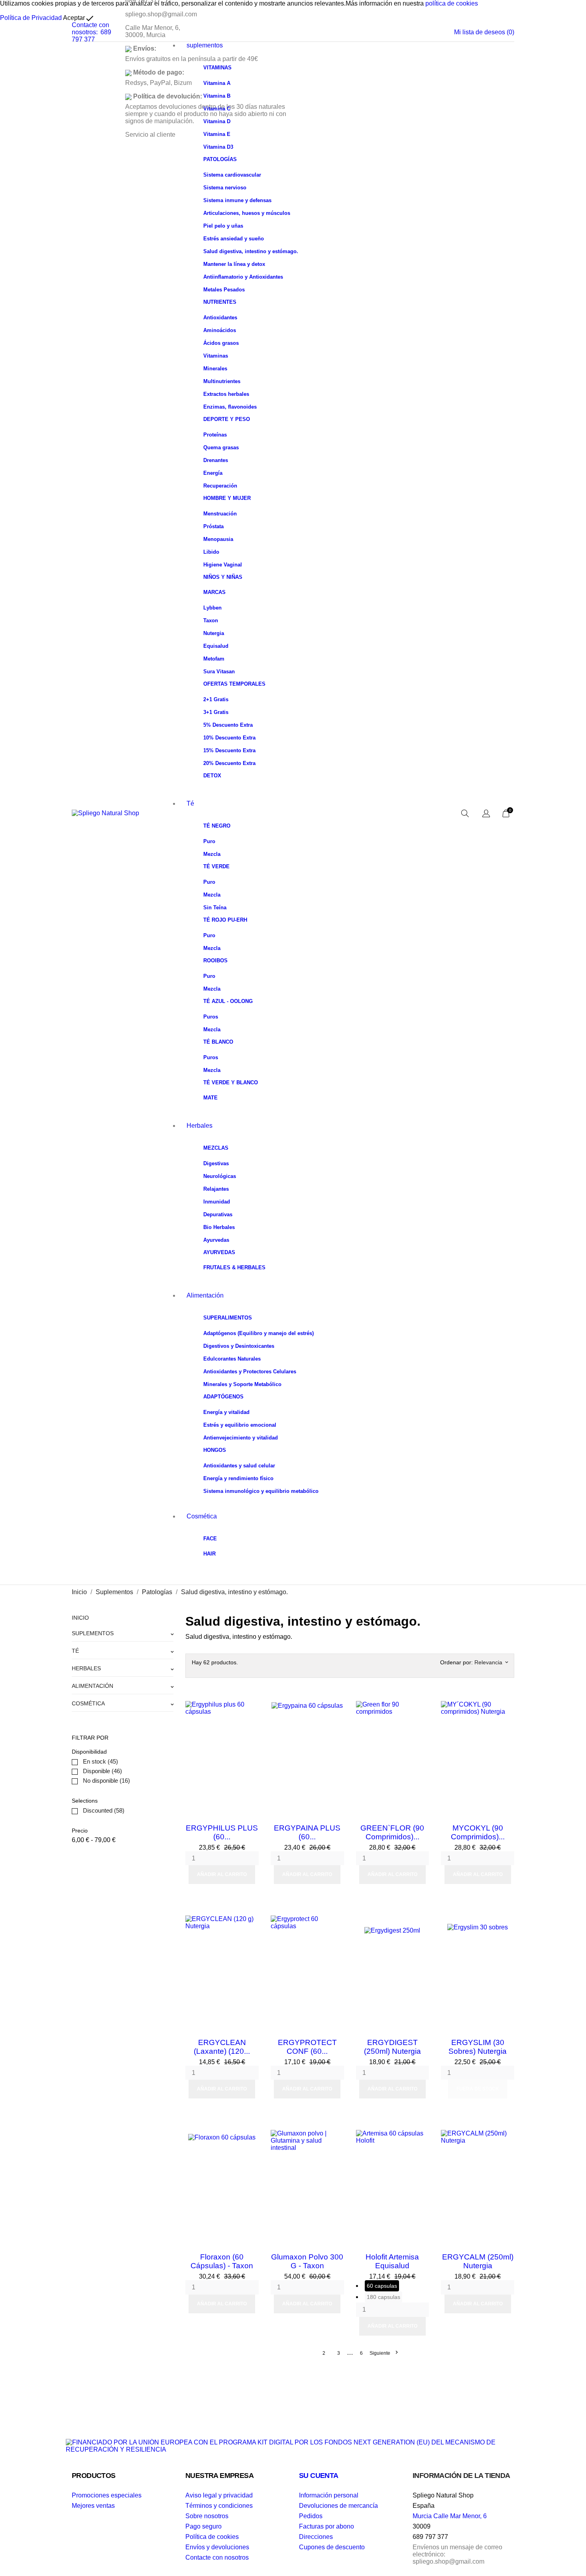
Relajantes (216, 1189)
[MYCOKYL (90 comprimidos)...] (506, 1709)
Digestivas (216, 1163)
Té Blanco (218, 1042)
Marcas (214, 592)
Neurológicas (220, 1176)
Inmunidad (217, 1202)
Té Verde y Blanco (231, 1083)
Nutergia (214, 633)
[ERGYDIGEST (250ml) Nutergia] (421, 1923)
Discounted (104, 1810)
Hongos (215, 1450)
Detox (212, 776)
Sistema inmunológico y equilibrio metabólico (261, 1491)
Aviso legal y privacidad (219, 2495)
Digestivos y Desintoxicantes (239, 1346)
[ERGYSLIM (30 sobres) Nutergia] (506, 1923)
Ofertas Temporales (234, 684)
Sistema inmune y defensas (237, 200)
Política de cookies (212, 2537)
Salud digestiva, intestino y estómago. (251, 251)
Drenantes (216, 460)
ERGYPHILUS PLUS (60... (222, 1832)
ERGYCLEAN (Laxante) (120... (222, 2047)
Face (210, 1539)
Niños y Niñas (223, 577)
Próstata (213, 526)
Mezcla (212, 854)
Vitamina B (217, 96)
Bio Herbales (219, 1227)
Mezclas (216, 1148)
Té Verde (216, 866)
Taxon (211, 620)
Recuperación (220, 486)
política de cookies (452, 3)
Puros (211, 1017)
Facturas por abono (326, 2526)
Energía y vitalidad (226, 1412)
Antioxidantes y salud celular (239, 1466)
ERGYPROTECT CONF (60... (307, 2047)
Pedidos (311, 2516)
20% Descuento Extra (229, 763)
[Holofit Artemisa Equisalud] (421, 2138)
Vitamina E (217, 134)
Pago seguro (204, 2526)
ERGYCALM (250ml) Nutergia (478, 2261)
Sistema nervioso (225, 188)
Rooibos (215, 961)
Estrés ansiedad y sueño (234, 239)
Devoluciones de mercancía (338, 2506)
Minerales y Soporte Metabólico (242, 1384)
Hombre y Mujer (227, 498)
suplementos (205, 45)
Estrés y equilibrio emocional (240, 1425)
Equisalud (216, 646)
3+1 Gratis (216, 712)
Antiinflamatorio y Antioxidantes (243, 277)
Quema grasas (221, 447)
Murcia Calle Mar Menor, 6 (450, 2516)
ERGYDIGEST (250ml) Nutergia (392, 2047)
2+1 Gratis (216, 699)
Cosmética (202, 1516)
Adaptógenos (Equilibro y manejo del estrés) (259, 1333)
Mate (210, 1098)
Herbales (200, 1126)
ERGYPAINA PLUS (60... (307, 1832)
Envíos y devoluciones (217, 2547)
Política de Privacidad (31, 18)
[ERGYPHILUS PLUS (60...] (251, 1709)
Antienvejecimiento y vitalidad (241, 1438)
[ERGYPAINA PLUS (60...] (336, 1709)
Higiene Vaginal (223, 565)
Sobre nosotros (207, 2516)
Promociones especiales (107, 2495)
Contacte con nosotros (217, 2557)
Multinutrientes (222, 381)
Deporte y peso (227, 419)
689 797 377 (91, 36)
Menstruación (220, 514)
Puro (209, 841)
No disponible (106, 1781)
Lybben (212, 608)
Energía (213, 473)
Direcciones (316, 2537)
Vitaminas (217, 68)
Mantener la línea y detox (234, 264)
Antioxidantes (220, 318)
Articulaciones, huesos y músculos (247, 213)
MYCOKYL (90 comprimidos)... (478, 1832)
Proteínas (215, 435)
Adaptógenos (223, 1397)
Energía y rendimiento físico (238, 1478)
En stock (100, 1761)
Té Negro (217, 826)
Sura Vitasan (219, 672)
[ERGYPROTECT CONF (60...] (336, 1923)
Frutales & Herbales (234, 1267)
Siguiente (383, 2353)
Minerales (215, 369)
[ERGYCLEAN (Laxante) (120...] (251, 1923)
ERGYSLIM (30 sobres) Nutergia (478, 2047)
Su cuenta (319, 2476)
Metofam (214, 659)
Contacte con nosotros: (90, 29)
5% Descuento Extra (228, 725)
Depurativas (218, 1214)
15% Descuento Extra (229, 750)
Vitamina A (217, 83)
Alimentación (205, 1295)
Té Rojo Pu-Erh (225, 920)
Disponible (102, 1771)
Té (190, 803)
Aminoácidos (220, 330)
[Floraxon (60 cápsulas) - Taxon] (251, 2138)
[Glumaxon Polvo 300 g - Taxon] (336, 2138)
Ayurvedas (216, 1240)
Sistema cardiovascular (232, 175)
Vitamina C (217, 109)
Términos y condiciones (219, 2506)
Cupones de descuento (332, 2547)
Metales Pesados (224, 290)
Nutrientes (220, 302)
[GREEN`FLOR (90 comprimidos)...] (421, 1709)
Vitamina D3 (218, 147)
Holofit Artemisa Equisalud (392, 2261)
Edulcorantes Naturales (232, 1359)
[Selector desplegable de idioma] (486, 814)
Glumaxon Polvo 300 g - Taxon (307, 2261)
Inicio (80, 1618)
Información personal (329, 2495)
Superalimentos (228, 1318)
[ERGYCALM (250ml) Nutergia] (506, 2138)
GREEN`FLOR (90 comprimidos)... (392, 1832)
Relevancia (491, 1662)
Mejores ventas (93, 2506)
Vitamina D (217, 121)
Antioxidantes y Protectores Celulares (250, 1372)
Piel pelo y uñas (223, 226)
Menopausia (218, 539)
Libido (211, 552)
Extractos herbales (226, 394)
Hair (209, 1554)
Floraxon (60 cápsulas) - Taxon (222, 2261)
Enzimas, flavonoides (230, 407)
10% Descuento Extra (229, 738)
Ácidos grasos (221, 343)
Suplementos (93, 1633)
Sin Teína (215, 907)
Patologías (220, 159)
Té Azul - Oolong (228, 1001)
